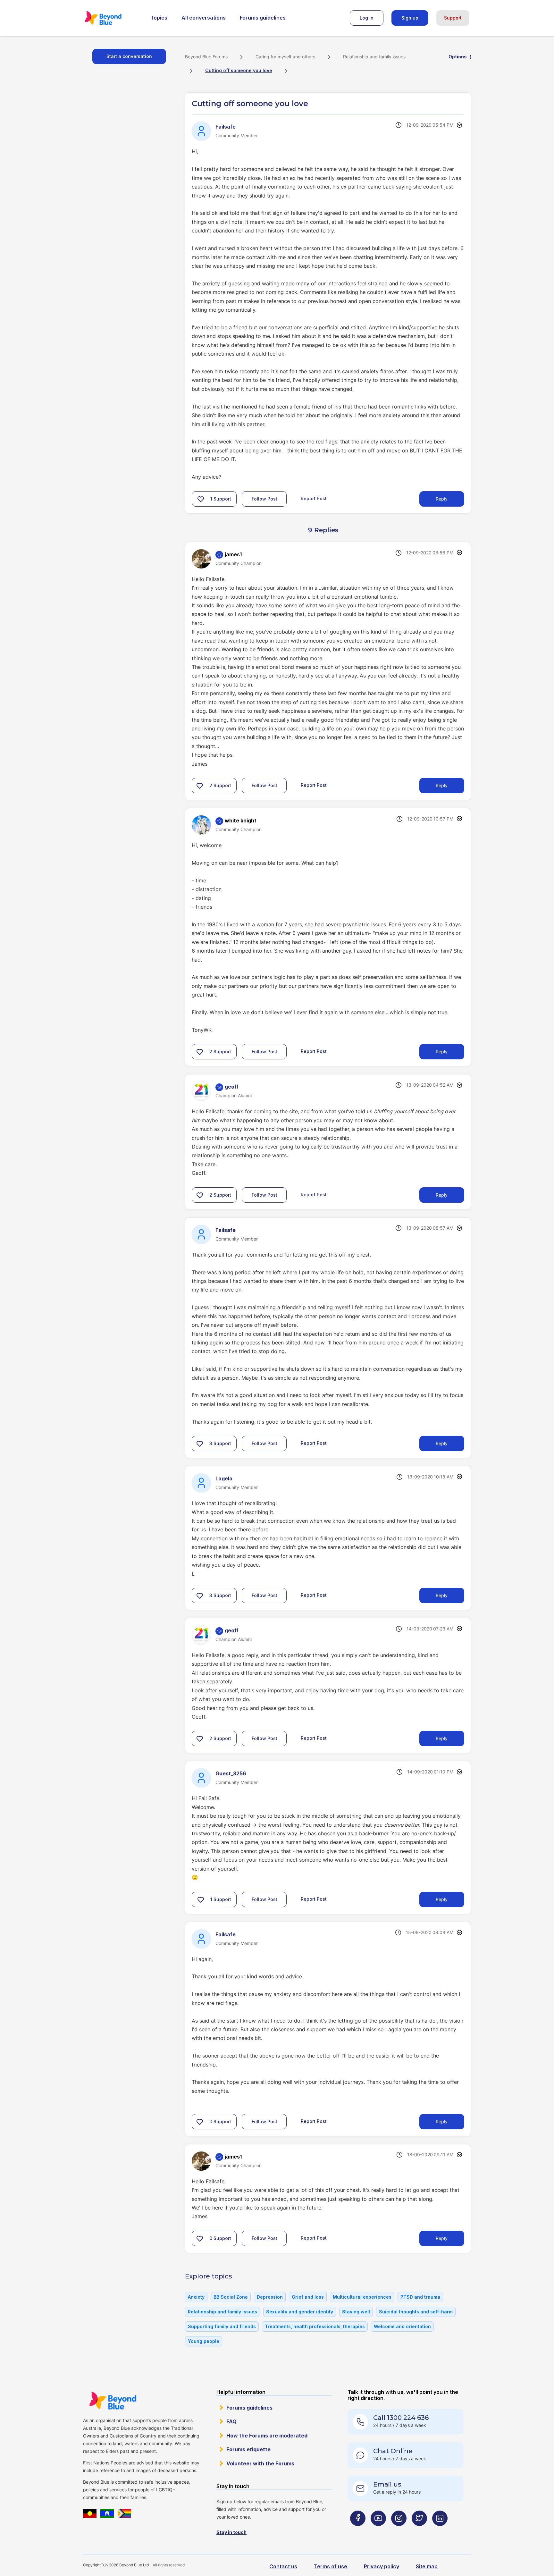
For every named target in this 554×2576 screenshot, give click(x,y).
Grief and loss (308, 2297)
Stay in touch (231, 2532)
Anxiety (196, 2297)
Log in (367, 18)
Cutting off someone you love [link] (239, 70)
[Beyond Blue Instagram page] (399, 2531)
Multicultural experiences (362, 2297)
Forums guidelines (263, 18)
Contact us (283, 2566)
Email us (387, 2484)
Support (453, 18)
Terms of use (331, 2566)
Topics (159, 18)
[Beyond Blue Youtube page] (378, 2531)
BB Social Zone (231, 2297)
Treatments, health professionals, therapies (315, 2326)
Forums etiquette (248, 2449)
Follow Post (264, 499)
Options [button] (458, 57)
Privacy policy (382, 2566)
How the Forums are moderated (267, 2436)
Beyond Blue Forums (112, 18)
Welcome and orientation (402, 2326)
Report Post (314, 498)
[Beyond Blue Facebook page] (358, 2531)
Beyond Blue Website (113, 2401)
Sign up (410, 18)
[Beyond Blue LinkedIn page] (440, 2531)
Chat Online (393, 2451)
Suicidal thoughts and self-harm (416, 2312)
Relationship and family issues (374, 57)
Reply (442, 499)
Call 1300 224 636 (401, 2418)
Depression (270, 2297)
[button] (201, 499)
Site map (427, 2566)
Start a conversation (129, 56)
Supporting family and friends (222, 2326)
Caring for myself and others (285, 57)
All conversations (204, 18)
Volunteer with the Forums (260, 2463)
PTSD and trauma (420, 2297)
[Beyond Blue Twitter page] (419, 2531)
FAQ (231, 2421)
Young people (204, 2341)
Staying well (356, 2312)
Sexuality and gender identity (300, 2312)
